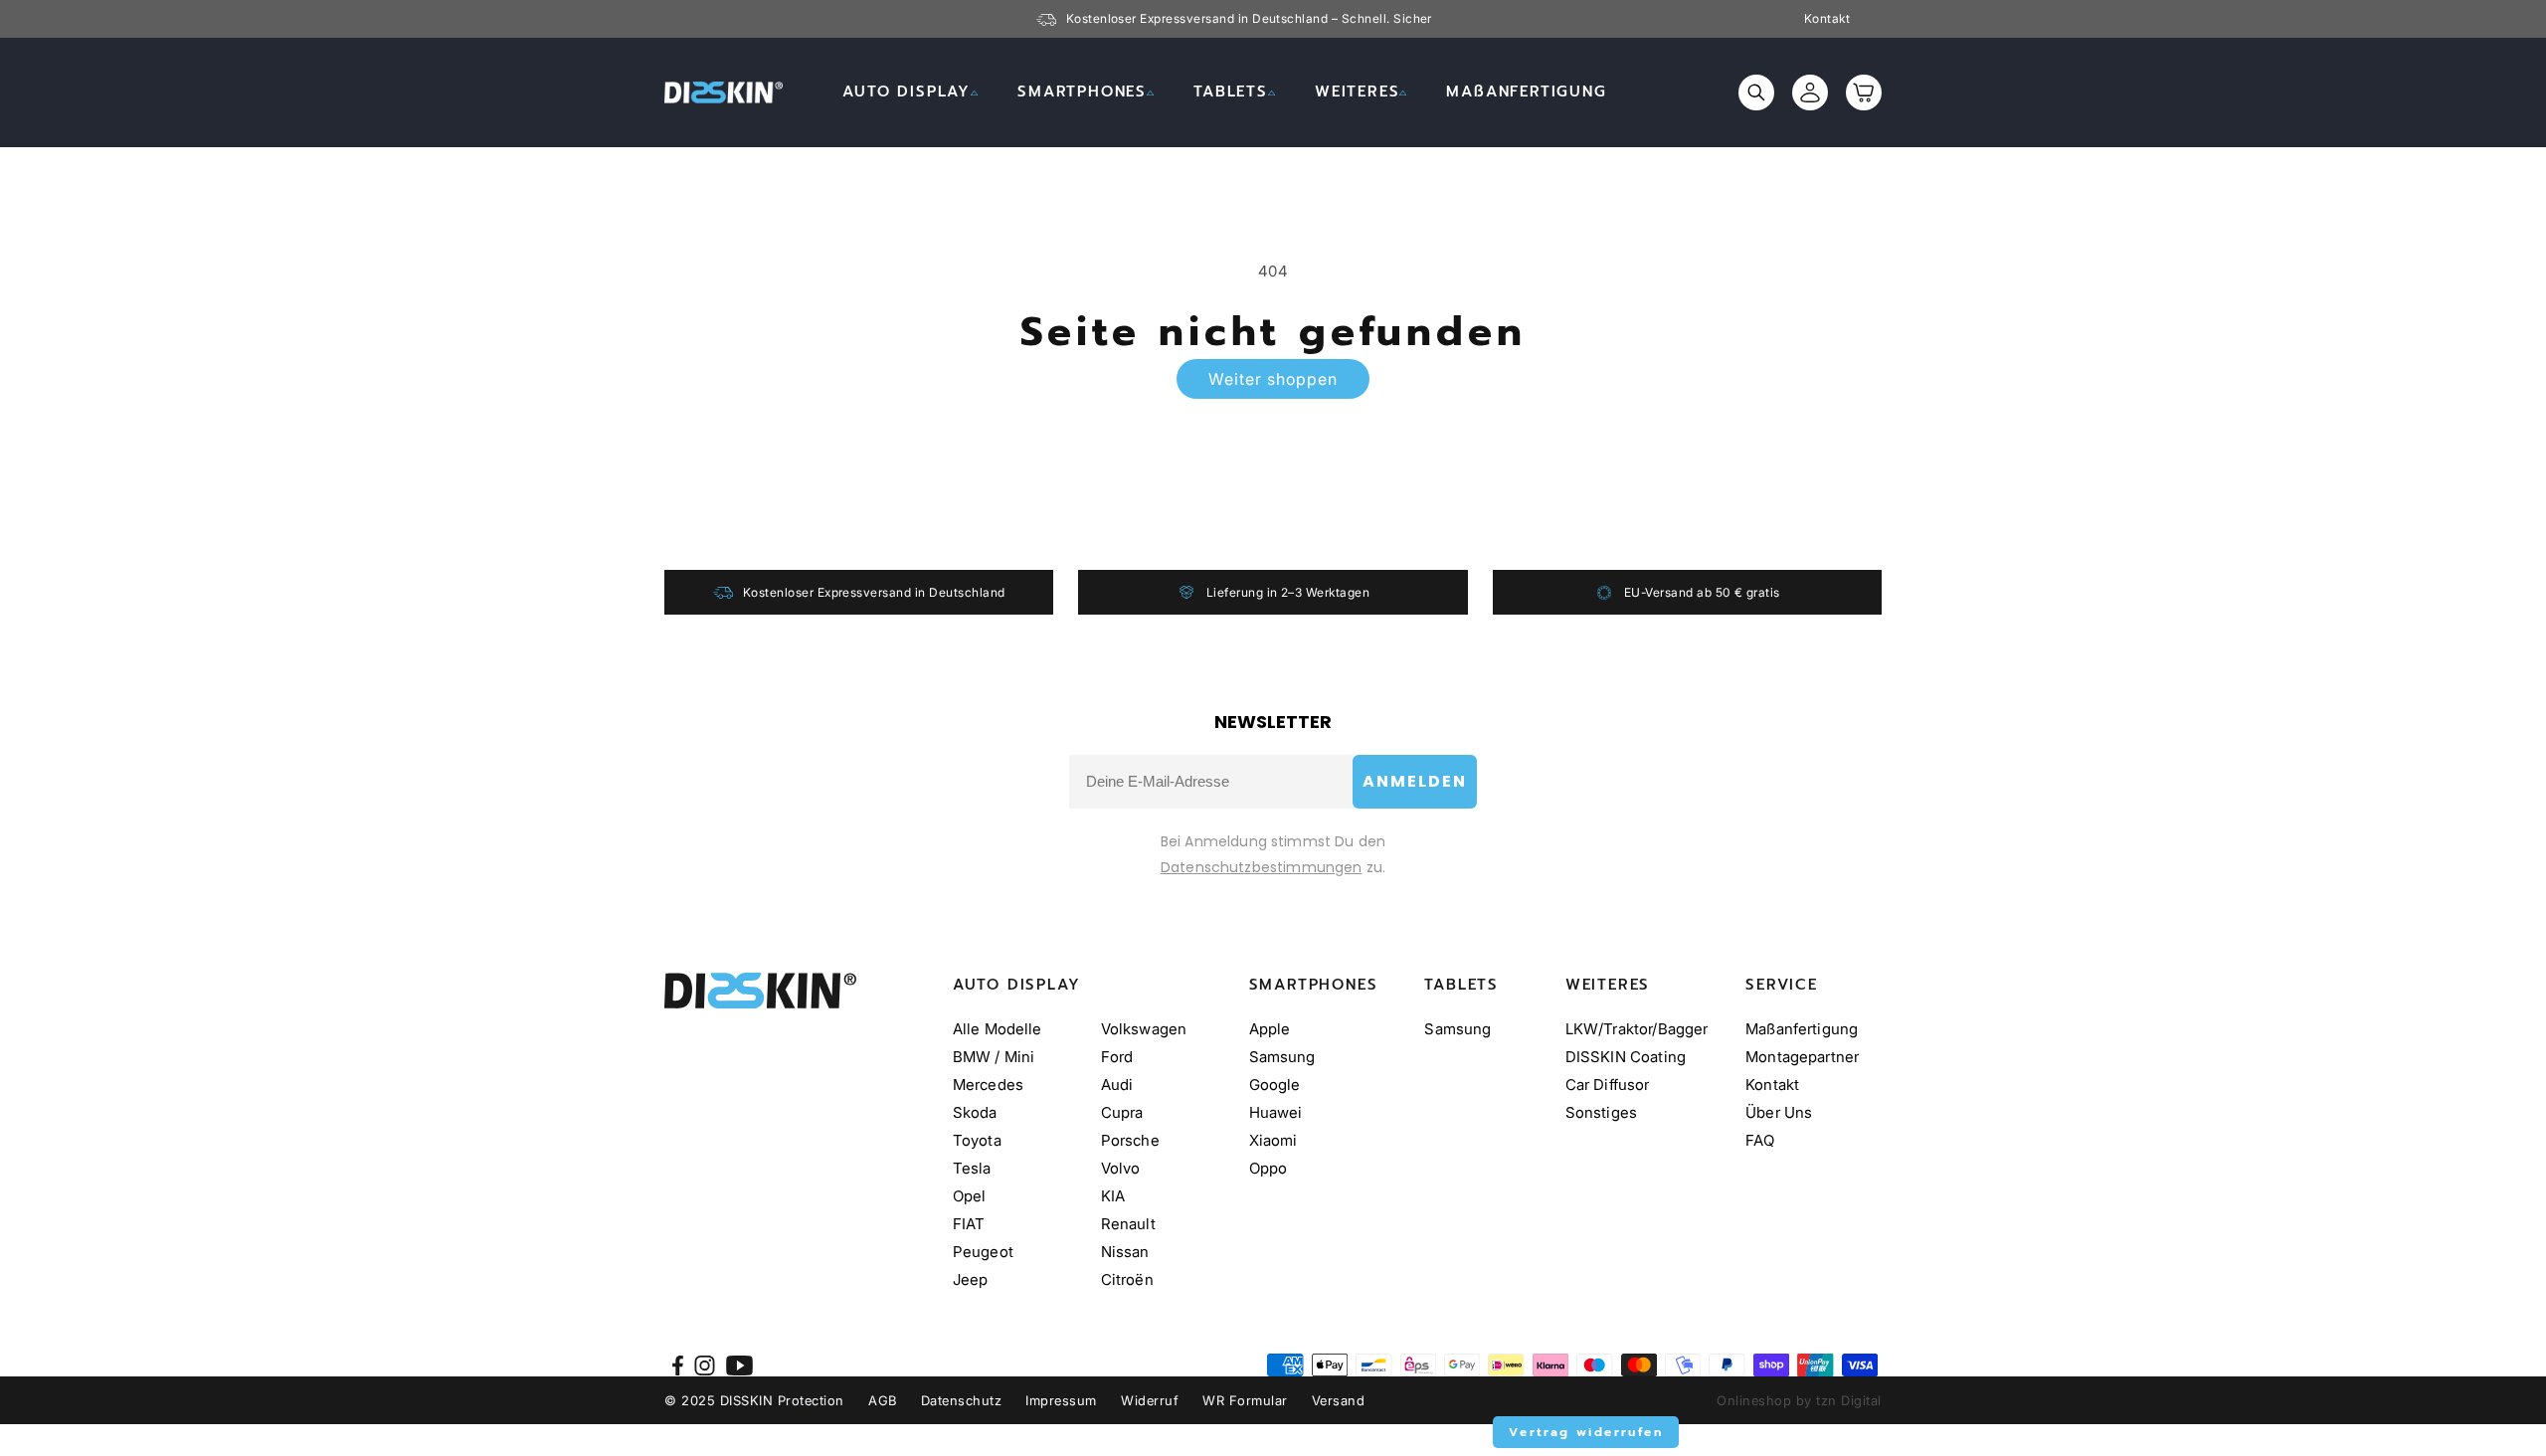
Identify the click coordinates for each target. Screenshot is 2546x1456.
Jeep (971, 1279)
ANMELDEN (1415, 781)
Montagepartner (1802, 1057)
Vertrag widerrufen (1586, 1432)
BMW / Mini (994, 1057)
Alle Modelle (998, 1029)
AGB (883, 1400)
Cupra (1122, 1112)
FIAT (969, 1224)
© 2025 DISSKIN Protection (754, 1400)
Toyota (977, 1140)
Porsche (1130, 1140)
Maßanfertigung (1802, 1029)
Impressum (1061, 1400)
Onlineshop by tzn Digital (1799, 1400)
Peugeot (983, 1252)
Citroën (1127, 1279)
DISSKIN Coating (1626, 1057)
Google (1275, 1085)
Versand (1339, 1400)
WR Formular (1245, 1400)
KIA (1113, 1196)
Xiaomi (1273, 1140)
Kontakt (1827, 19)
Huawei (1276, 1112)
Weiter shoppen (1273, 379)
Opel (970, 1196)
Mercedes (988, 1085)
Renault (1128, 1224)
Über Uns (1779, 1112)
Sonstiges (1601, 1112)
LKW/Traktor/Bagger (1637, 1029)
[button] (910, 92)
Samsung (1282, 1057)
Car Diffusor (1608, 1085)
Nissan (1125, 1252)
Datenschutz (962, 1400)
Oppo (1269, 1168)
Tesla (972, 1168)
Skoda (975, 1112)
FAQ (1760, 1140)
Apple (1270, 1029)
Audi (1117, 1085)
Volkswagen (1144, 1029)
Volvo (1121, 1168)
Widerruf (1150, 1400)
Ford (1117, 1057)
